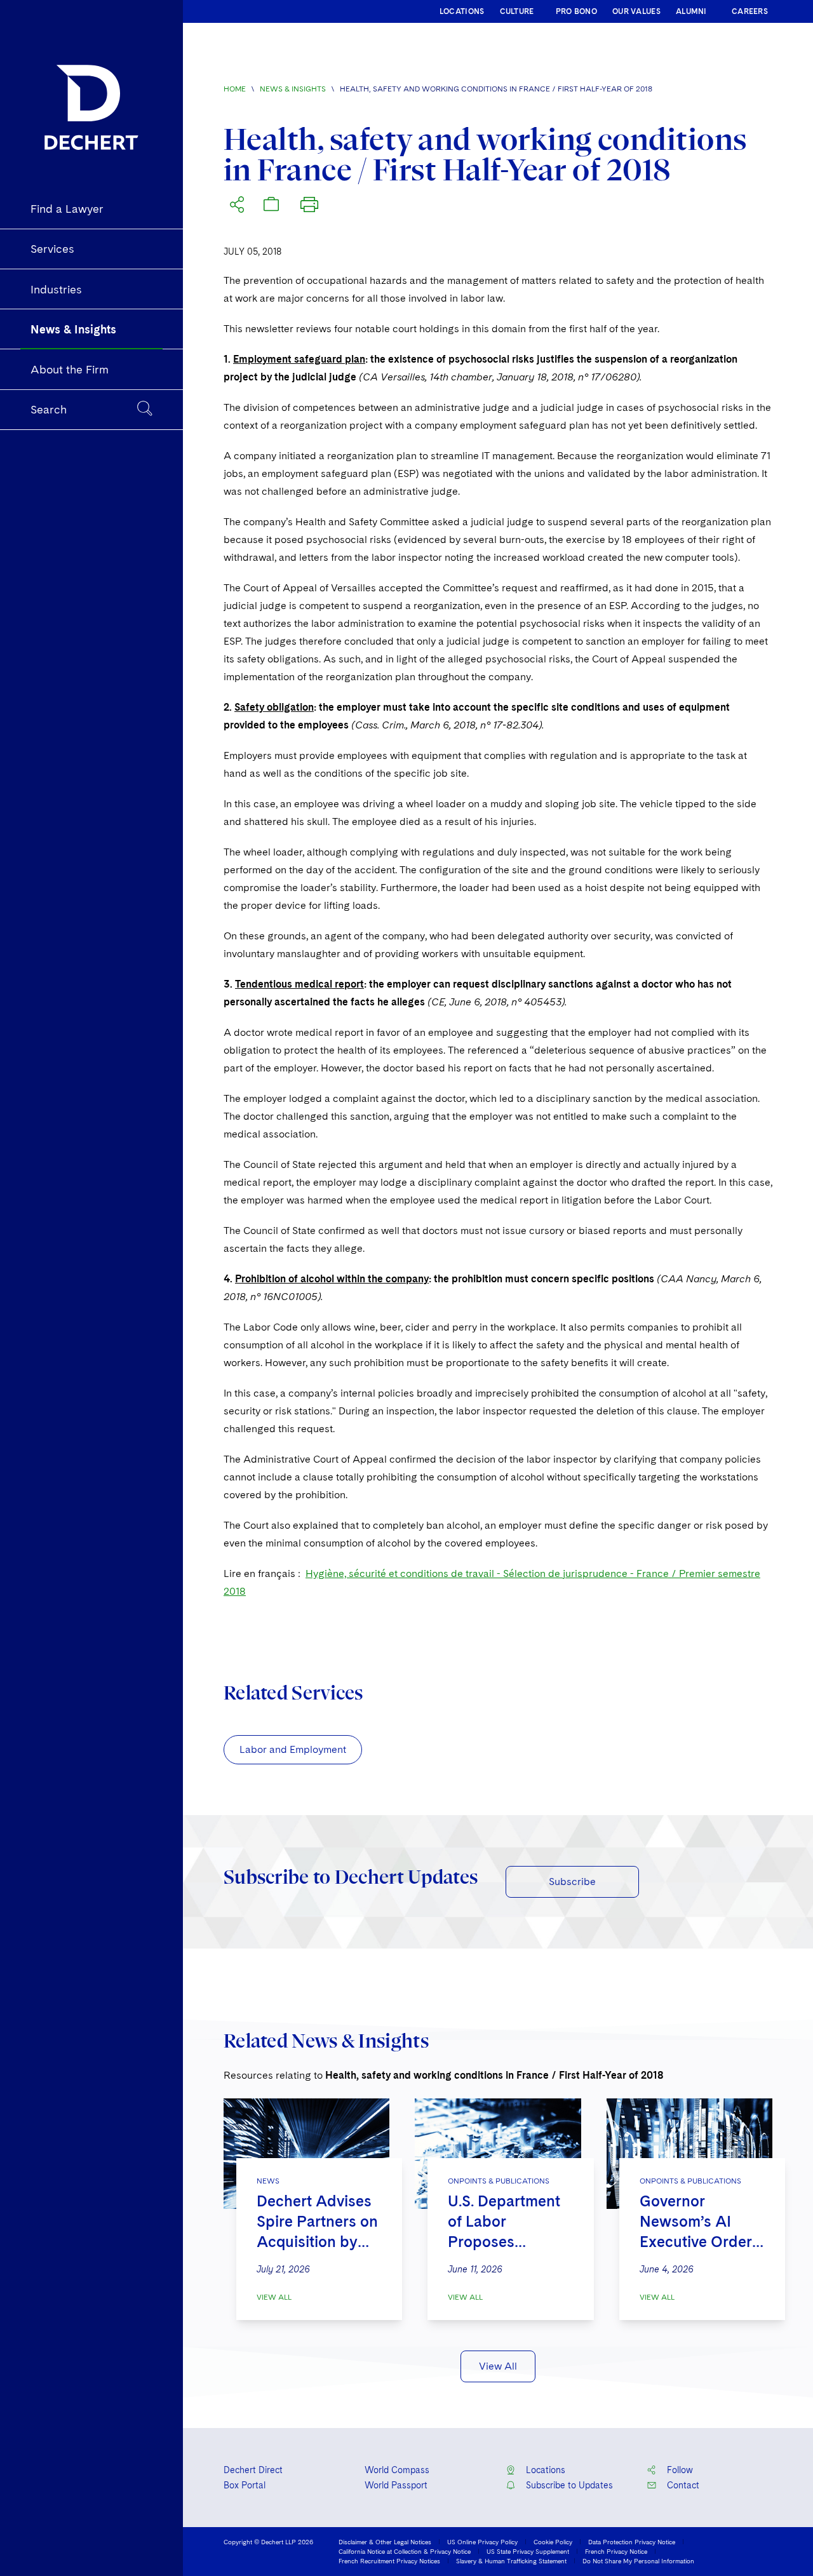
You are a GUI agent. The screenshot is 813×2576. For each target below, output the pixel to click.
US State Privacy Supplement (528, 2551)
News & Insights (293, 89)
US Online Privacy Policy (482, 2542)
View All (274, 2297)
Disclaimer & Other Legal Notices (385, 2542)
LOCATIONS (462, 11)
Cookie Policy (553, 2542)
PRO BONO (576, 11)
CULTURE (517, 11)
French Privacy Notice (616, 2551)
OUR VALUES (636, 11)
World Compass (397, 2470)
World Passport (396, 2485)
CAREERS (750, 11)
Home (235, 89)
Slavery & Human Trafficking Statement (511, 2561)
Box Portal (245, 2485)
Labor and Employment (293, 1749)
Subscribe (572, 1882)
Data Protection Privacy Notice (632, 2542)
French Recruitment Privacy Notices (389, 2561)
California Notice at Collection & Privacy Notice (405, 2551)
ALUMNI (691, 11)
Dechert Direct (253, 2470)
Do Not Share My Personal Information (638, 2561)
